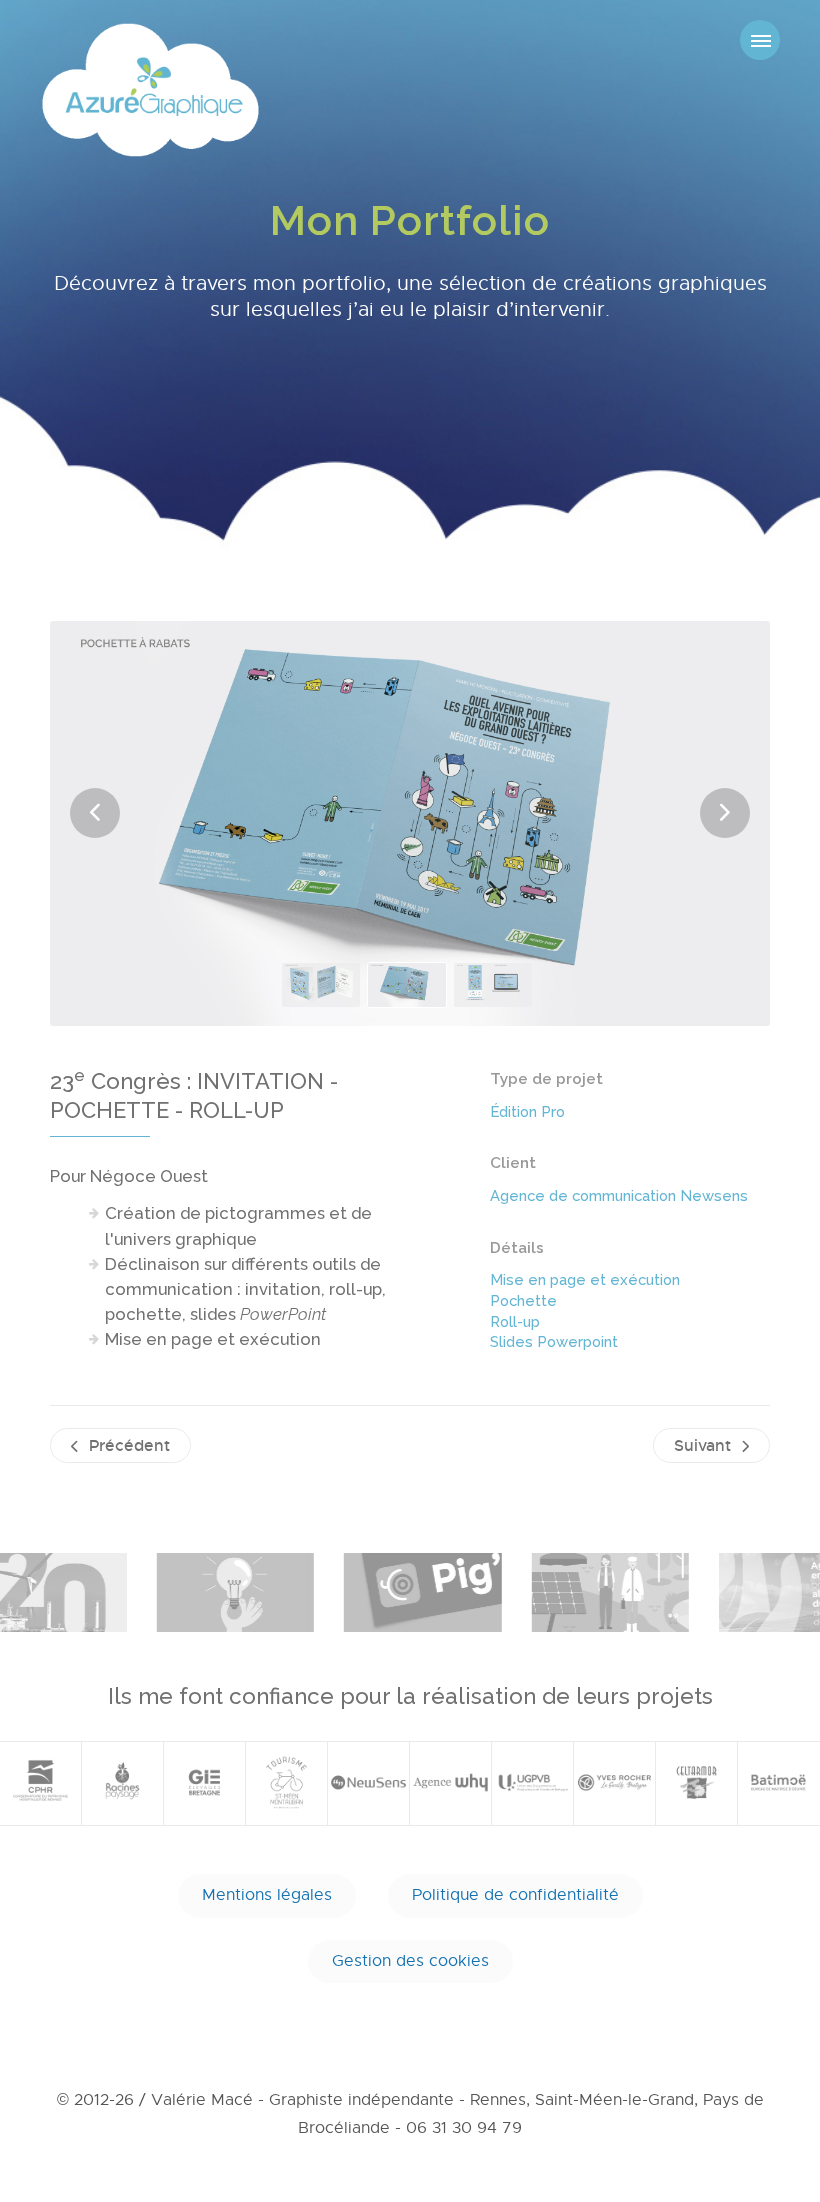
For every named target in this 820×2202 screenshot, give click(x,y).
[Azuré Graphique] (150, 90)
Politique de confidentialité (515, 1895)
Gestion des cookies (410, 1961)
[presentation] (95, 813)
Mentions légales (267, 1895)
